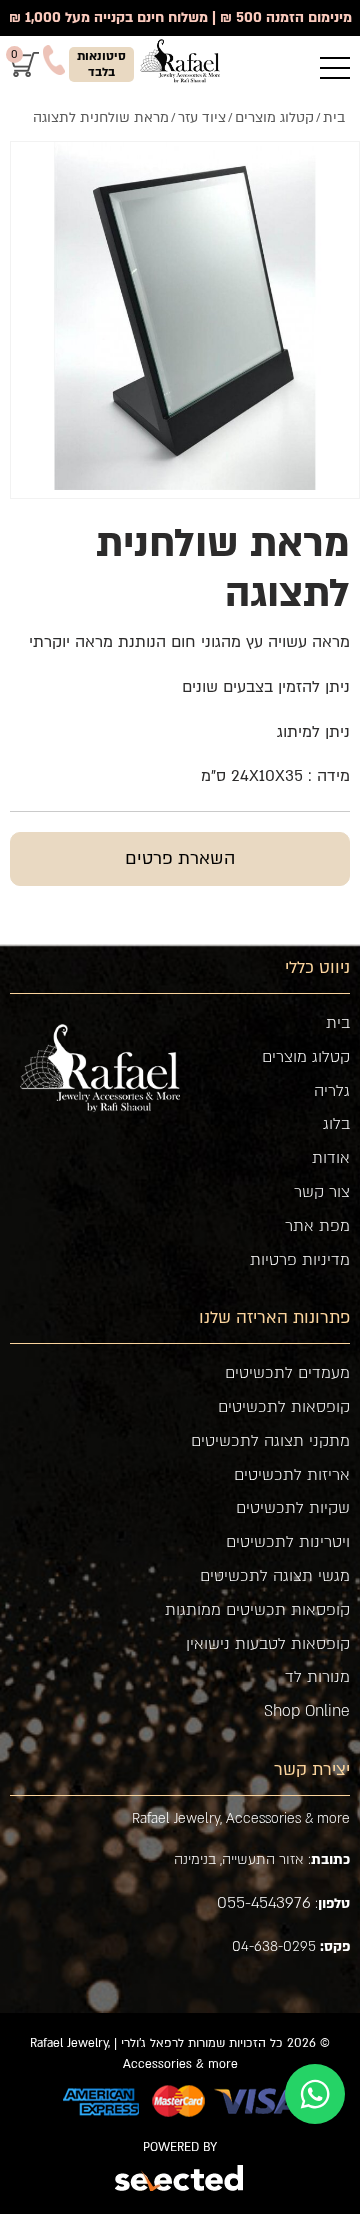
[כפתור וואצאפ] (315, 2094)
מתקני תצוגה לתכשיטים (270, 1441)
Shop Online (307, 1711)
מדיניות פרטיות (300, 1260)
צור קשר (322, 1192)
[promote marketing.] (180, 2181)
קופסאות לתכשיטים (284, 1407)
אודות (331, 1158)
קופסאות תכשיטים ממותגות (257, 1610)
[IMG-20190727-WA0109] (185, 316)
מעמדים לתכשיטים (287, 1373)
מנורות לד (317, 1677)
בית (338, 1023)
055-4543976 (264, 1903)
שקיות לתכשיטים (293, 1508)
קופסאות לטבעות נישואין (268, 1644)
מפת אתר (317, 1226)
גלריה (332, 1091)
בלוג (336, 1124)
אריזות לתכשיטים (292, 1475)
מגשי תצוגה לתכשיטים (275, 1576)
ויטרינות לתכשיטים (288, 1542)
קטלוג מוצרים (306, 1057)
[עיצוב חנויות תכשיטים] (180, 61)
